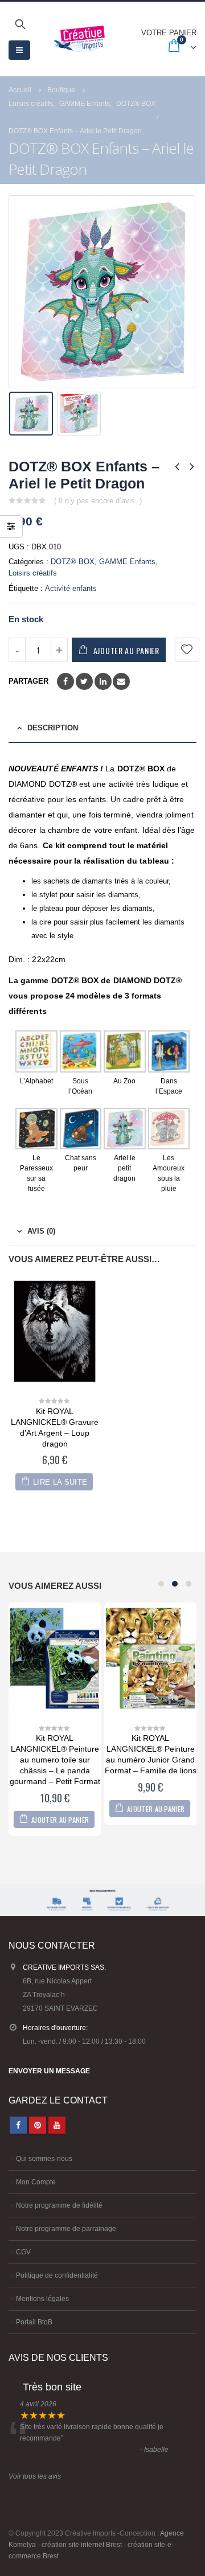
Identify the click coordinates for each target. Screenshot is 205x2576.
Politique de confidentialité (57, 2275)
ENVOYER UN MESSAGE (49, 2071)
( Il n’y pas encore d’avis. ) (98, 501)
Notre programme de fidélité (59, 2205)
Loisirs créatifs (33, 573)
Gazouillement (84, 681)
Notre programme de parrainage (66, 2228)
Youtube (57, 2125)
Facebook (65, 681)
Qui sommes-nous (44, 2158)
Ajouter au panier (126, 650)
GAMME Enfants (127, 562)
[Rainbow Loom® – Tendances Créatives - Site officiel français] (83, 39)
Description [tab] (53, 728)
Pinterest (38, 2125)
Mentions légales (42, 2298)
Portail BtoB (34, 2322)
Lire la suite (60, 1482)
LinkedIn (103, 681)
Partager (28, 681)
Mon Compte (36, 2182)
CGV (23, 2252)
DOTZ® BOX (73, 562)
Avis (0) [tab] (41, 1231)
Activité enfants (71, 588)
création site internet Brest (82, 2544)
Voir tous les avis (35, 2476)
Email (121, 681)
